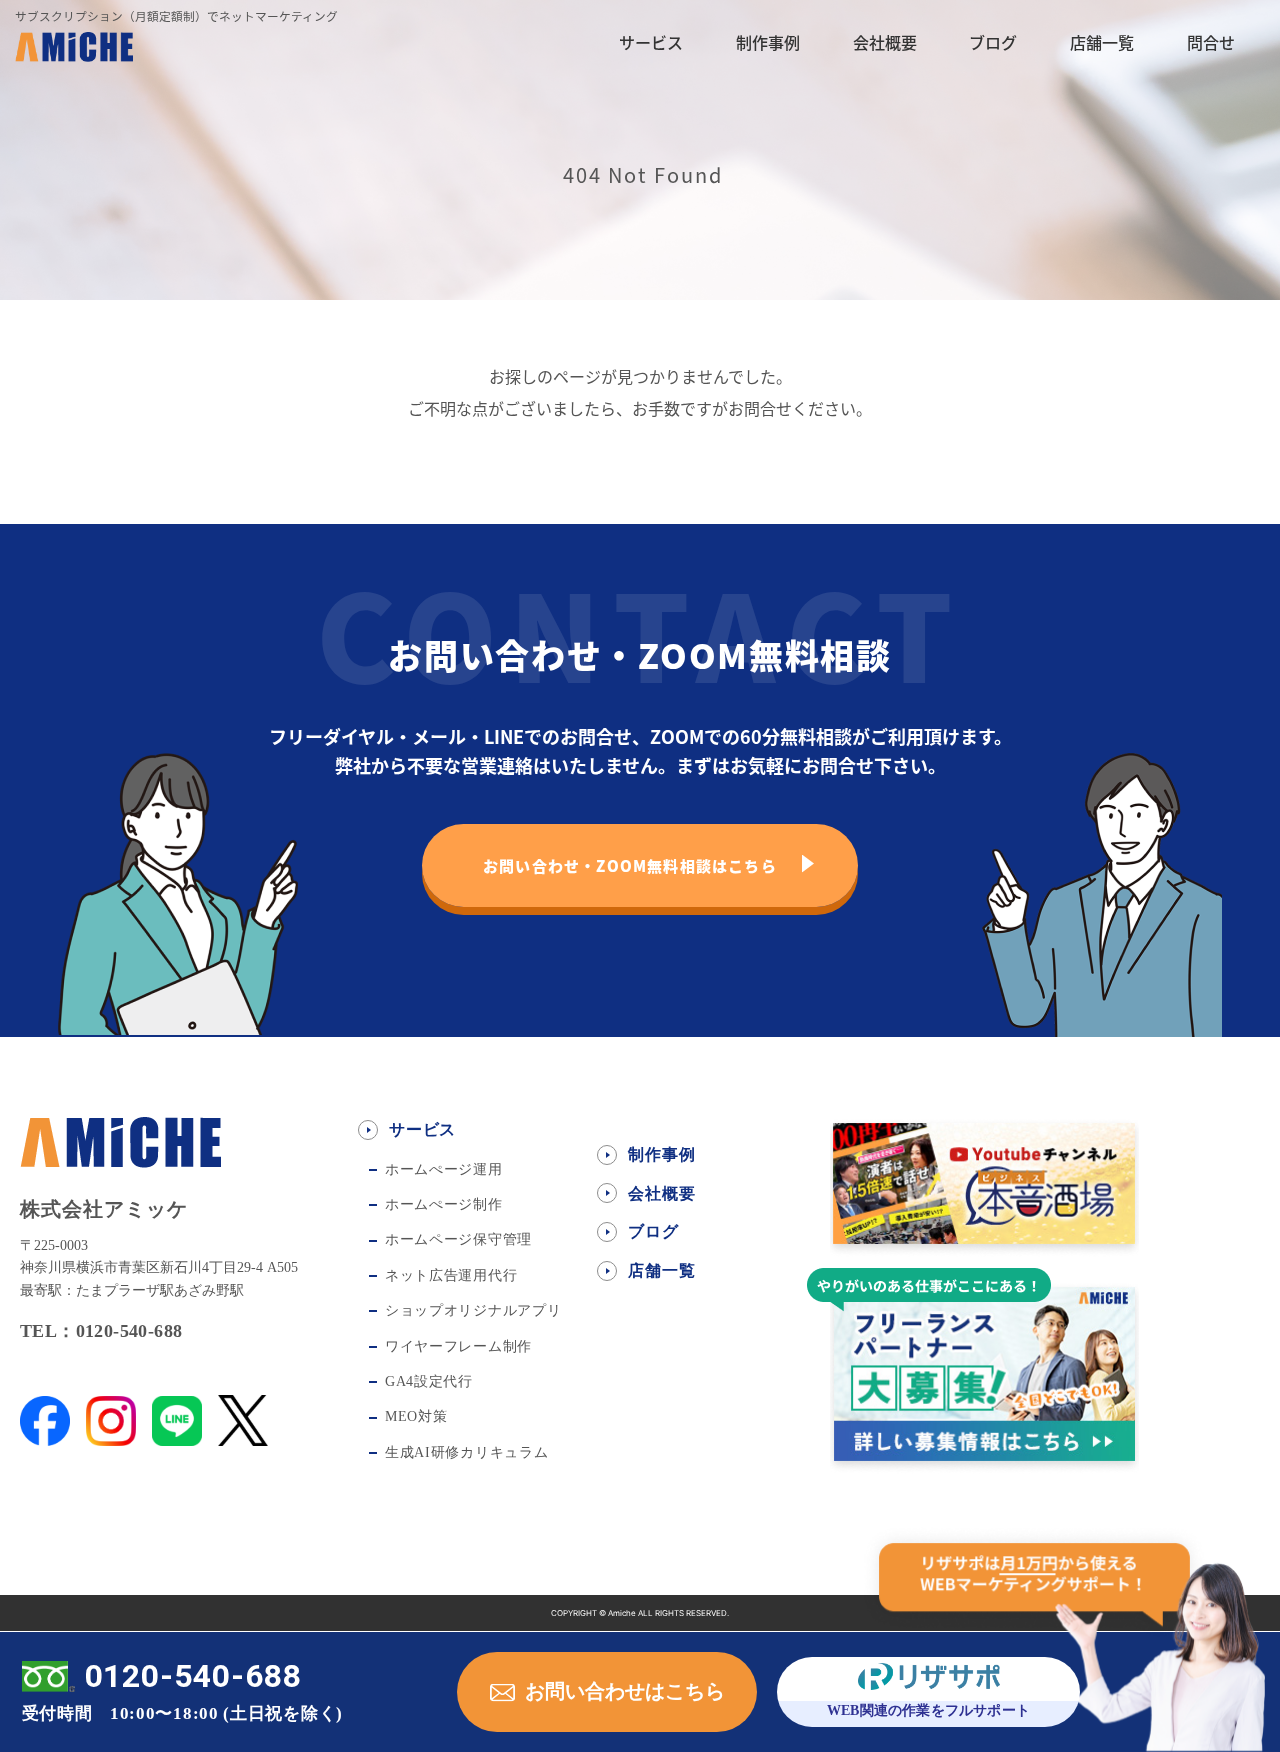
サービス (651, 42)
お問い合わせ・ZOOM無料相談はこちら (630, 865)
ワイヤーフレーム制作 (458, 1346)
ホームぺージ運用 (444, 1169)
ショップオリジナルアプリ (473, 1310)
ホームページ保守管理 (458, 1239)
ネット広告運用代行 (451, 1275)
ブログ (993, 42)
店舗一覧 (1102, 42)
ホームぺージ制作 (444, 1204)
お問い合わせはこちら (625, 1691)
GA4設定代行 (429, 1381)
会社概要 (885, 42)
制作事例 (768, 42)
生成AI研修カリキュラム (466, 1452)
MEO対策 (416, 1416)
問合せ (1211, 42)
